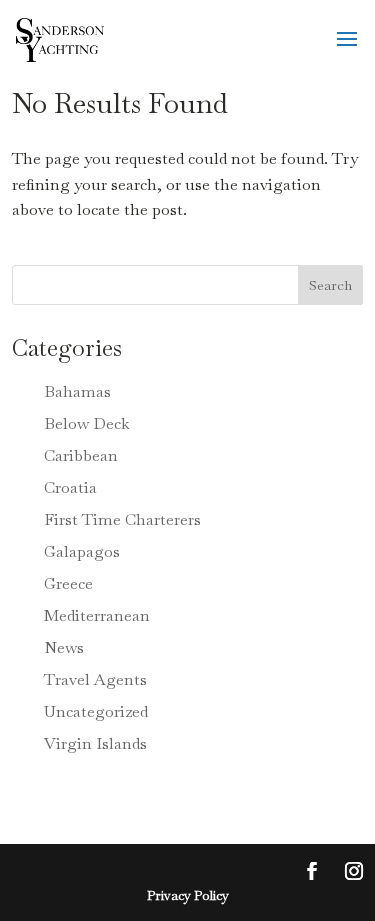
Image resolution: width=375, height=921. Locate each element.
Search (330, 285)
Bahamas (77, 391)
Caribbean (81, 455)
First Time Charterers (122, 519)
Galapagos (82, 551)
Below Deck (87, 423)
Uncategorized (96, 711)
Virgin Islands (95, 743)
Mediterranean (97, 615)
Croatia (70, 487)
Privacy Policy (188, 895)
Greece (68, 583)
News (64, 647)
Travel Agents (95, 679)
